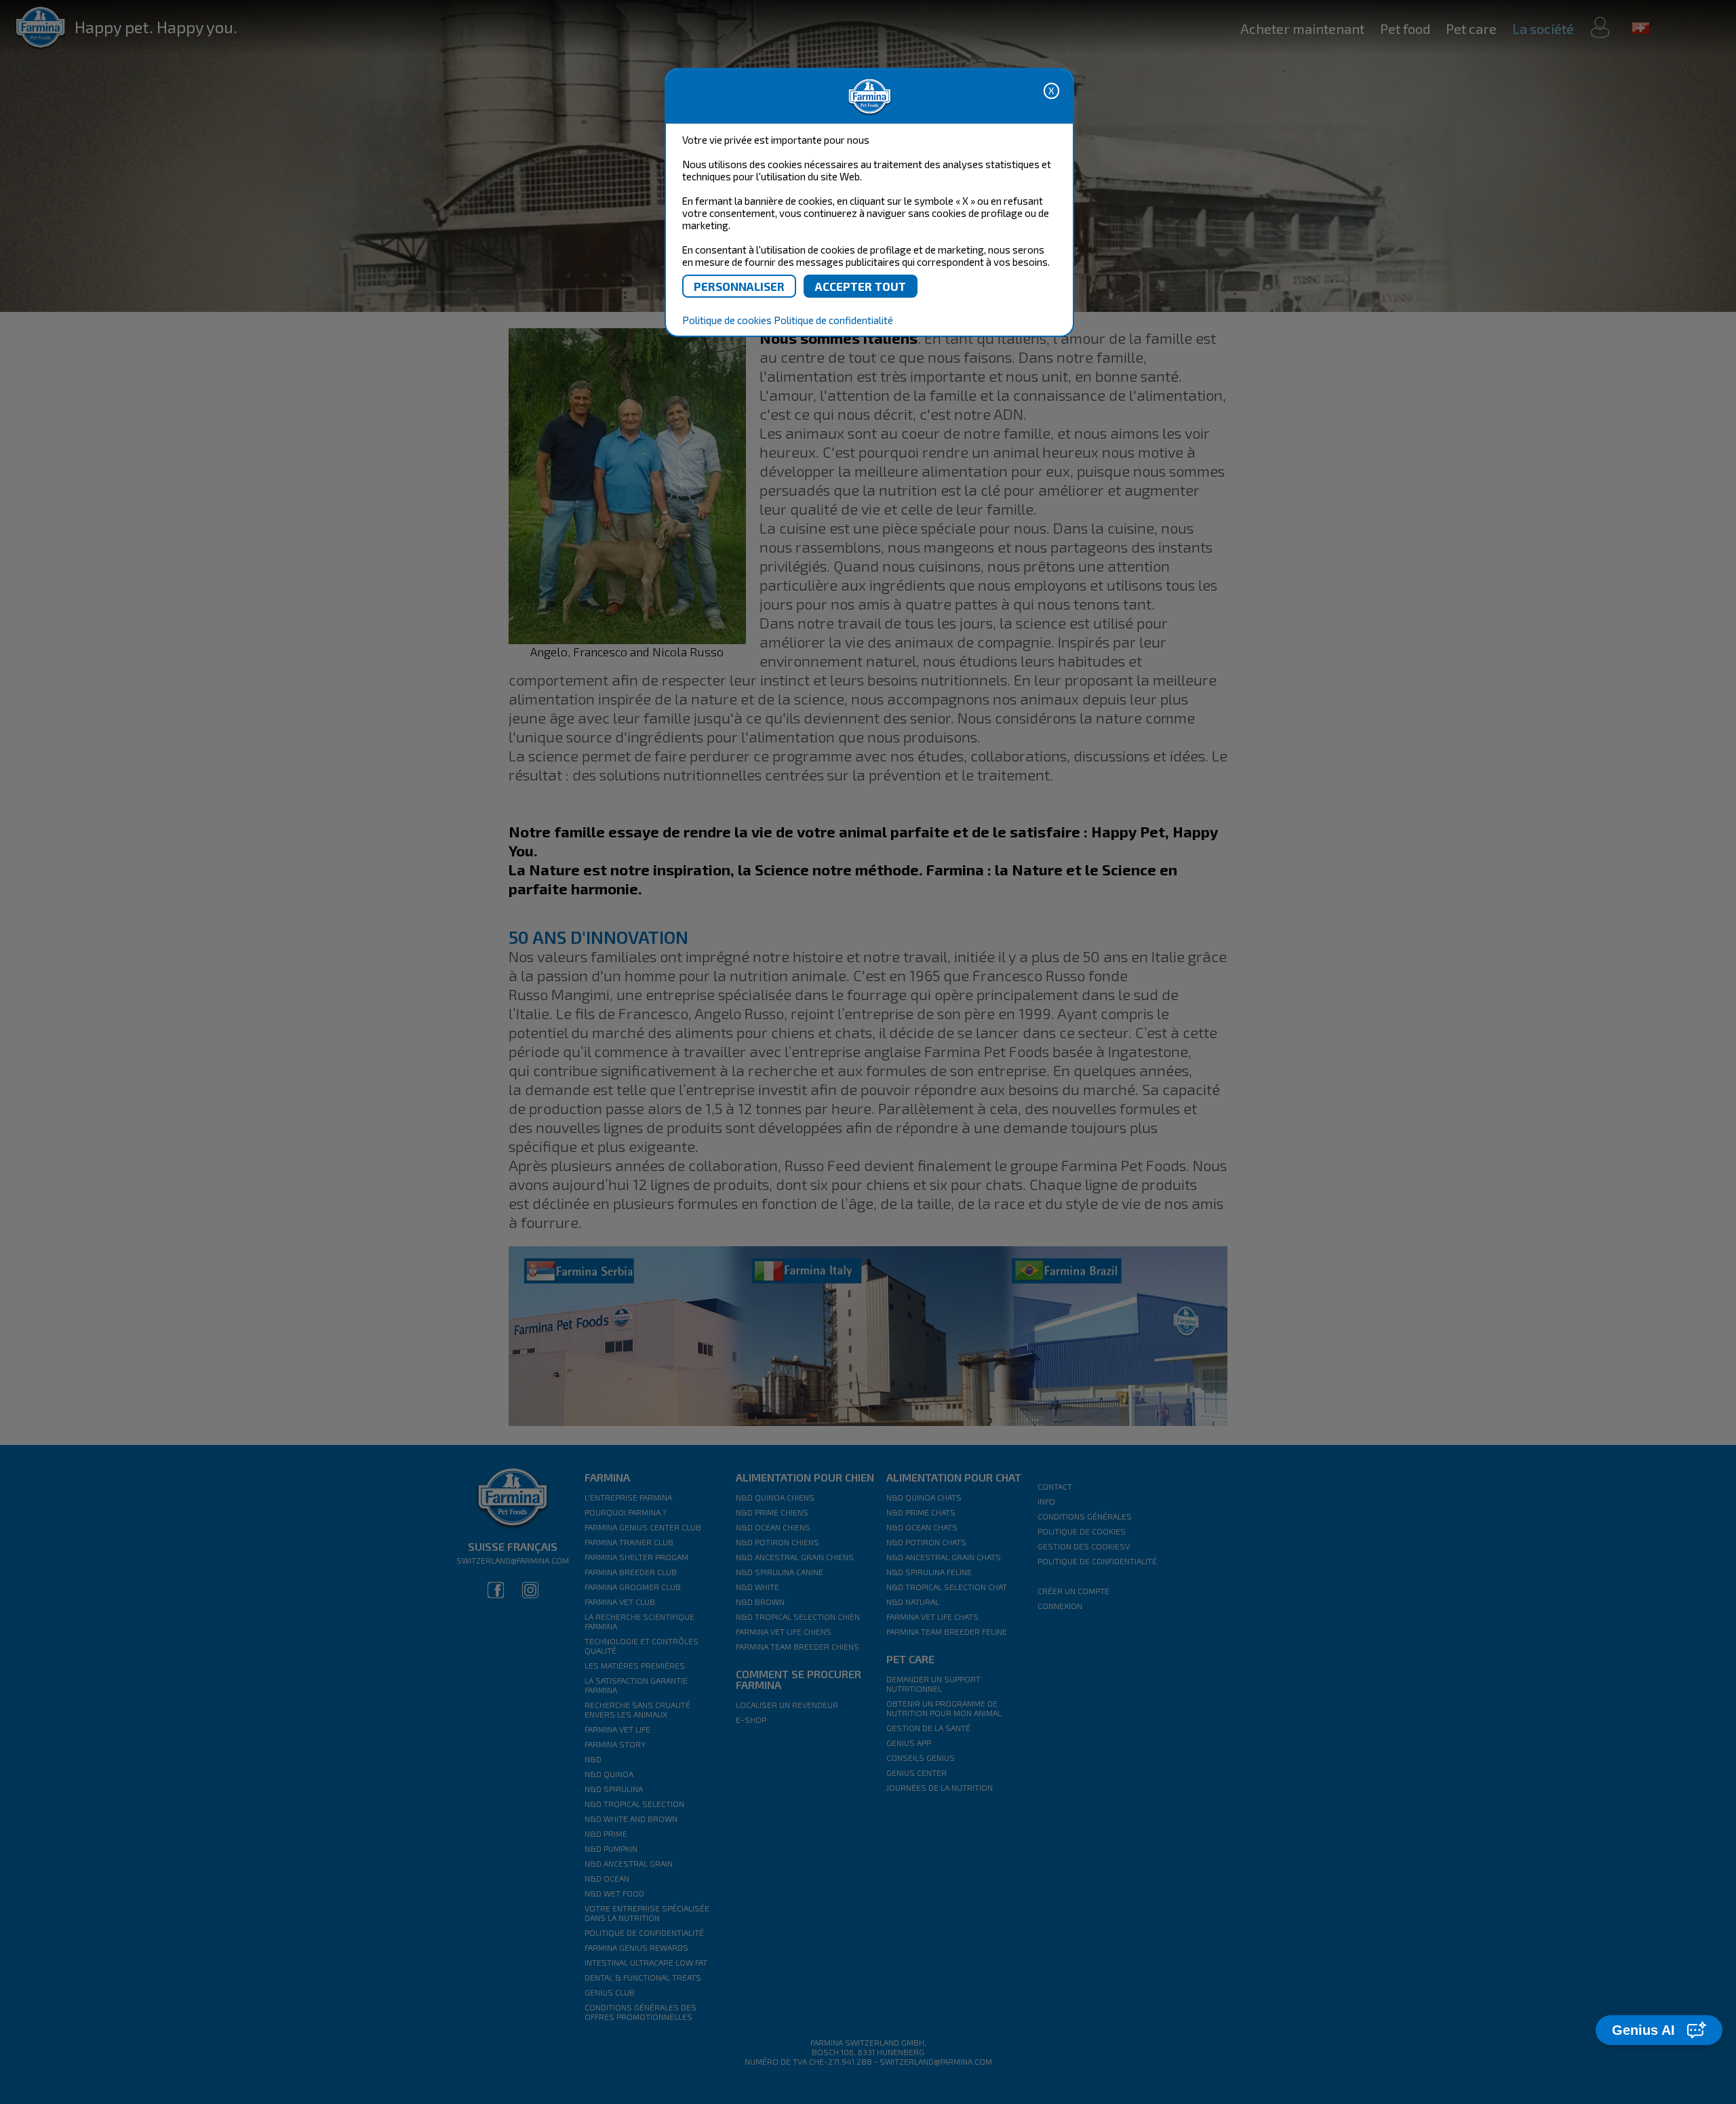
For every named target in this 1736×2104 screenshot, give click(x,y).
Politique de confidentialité (833, 320)
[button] (1659, 2030)
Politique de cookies (727, 320)
